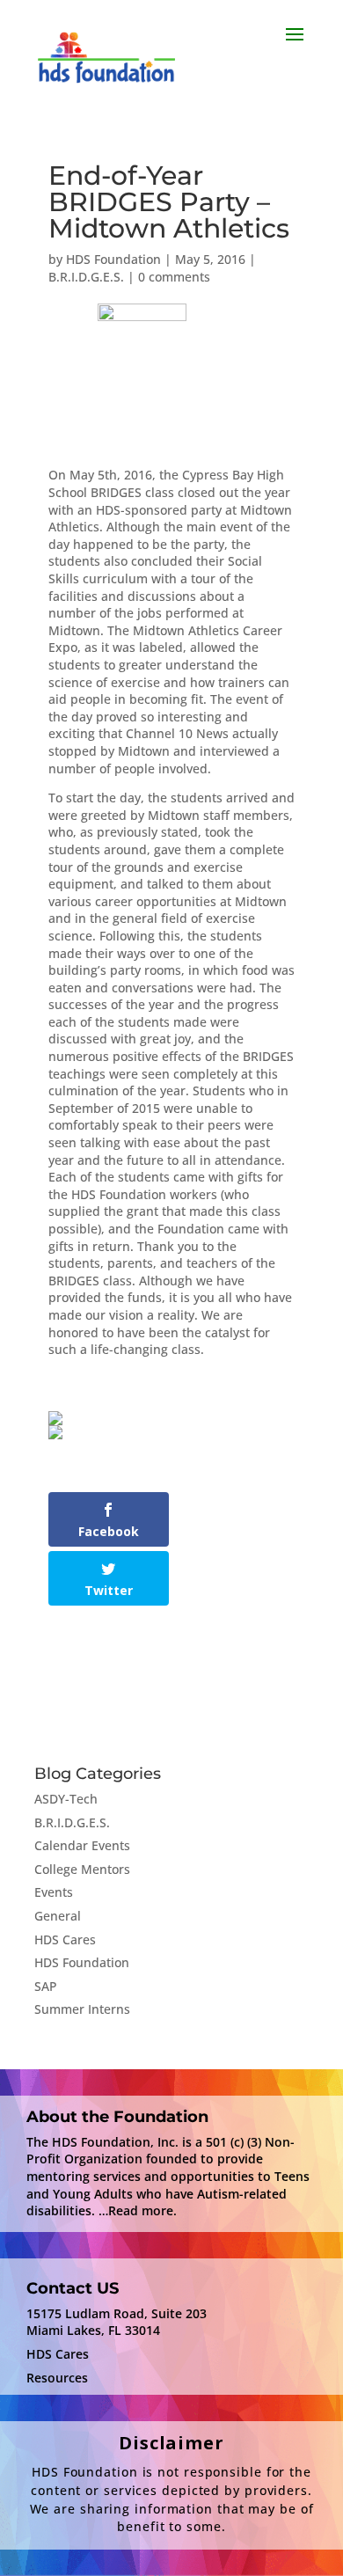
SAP (46, 1986)
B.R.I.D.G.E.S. (86, 277)
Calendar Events (82, 1845)
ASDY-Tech (66, 1799)
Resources (57, 2378)
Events (54, 1892)
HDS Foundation (113, 259)
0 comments (174, 277)
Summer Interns (82, 2009)
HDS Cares (65, 1939)
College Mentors (82, 1869)
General (58, 1916)
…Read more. (138, 2210)
